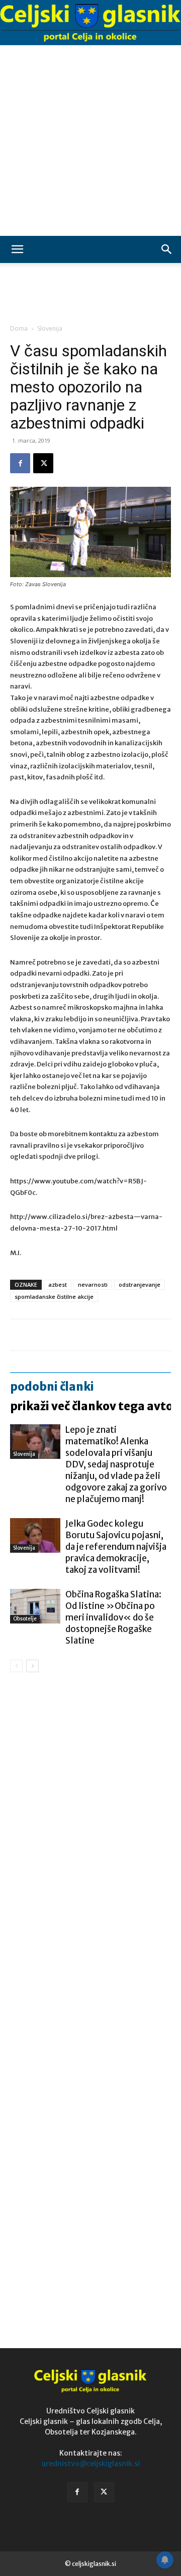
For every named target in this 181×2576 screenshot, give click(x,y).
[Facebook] (20, 463)
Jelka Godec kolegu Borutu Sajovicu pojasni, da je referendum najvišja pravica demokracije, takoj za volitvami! (116, 1547)
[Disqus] (90, 1824)
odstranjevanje (140, 1284)
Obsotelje (25, 1619)
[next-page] (32, 1666)
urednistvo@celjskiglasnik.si (91, 2464)
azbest (58, 1284)
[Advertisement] (90, 141)
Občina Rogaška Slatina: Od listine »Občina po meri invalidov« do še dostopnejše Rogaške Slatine (113, 1617)
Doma (19, 328)
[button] (17, 249)
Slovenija (50, 328)
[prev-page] (16, 1666)
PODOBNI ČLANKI (52, 1387)
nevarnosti (93, 1284)
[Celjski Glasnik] (90, 23)
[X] (43, 463)
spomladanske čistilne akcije (54, 1297)
